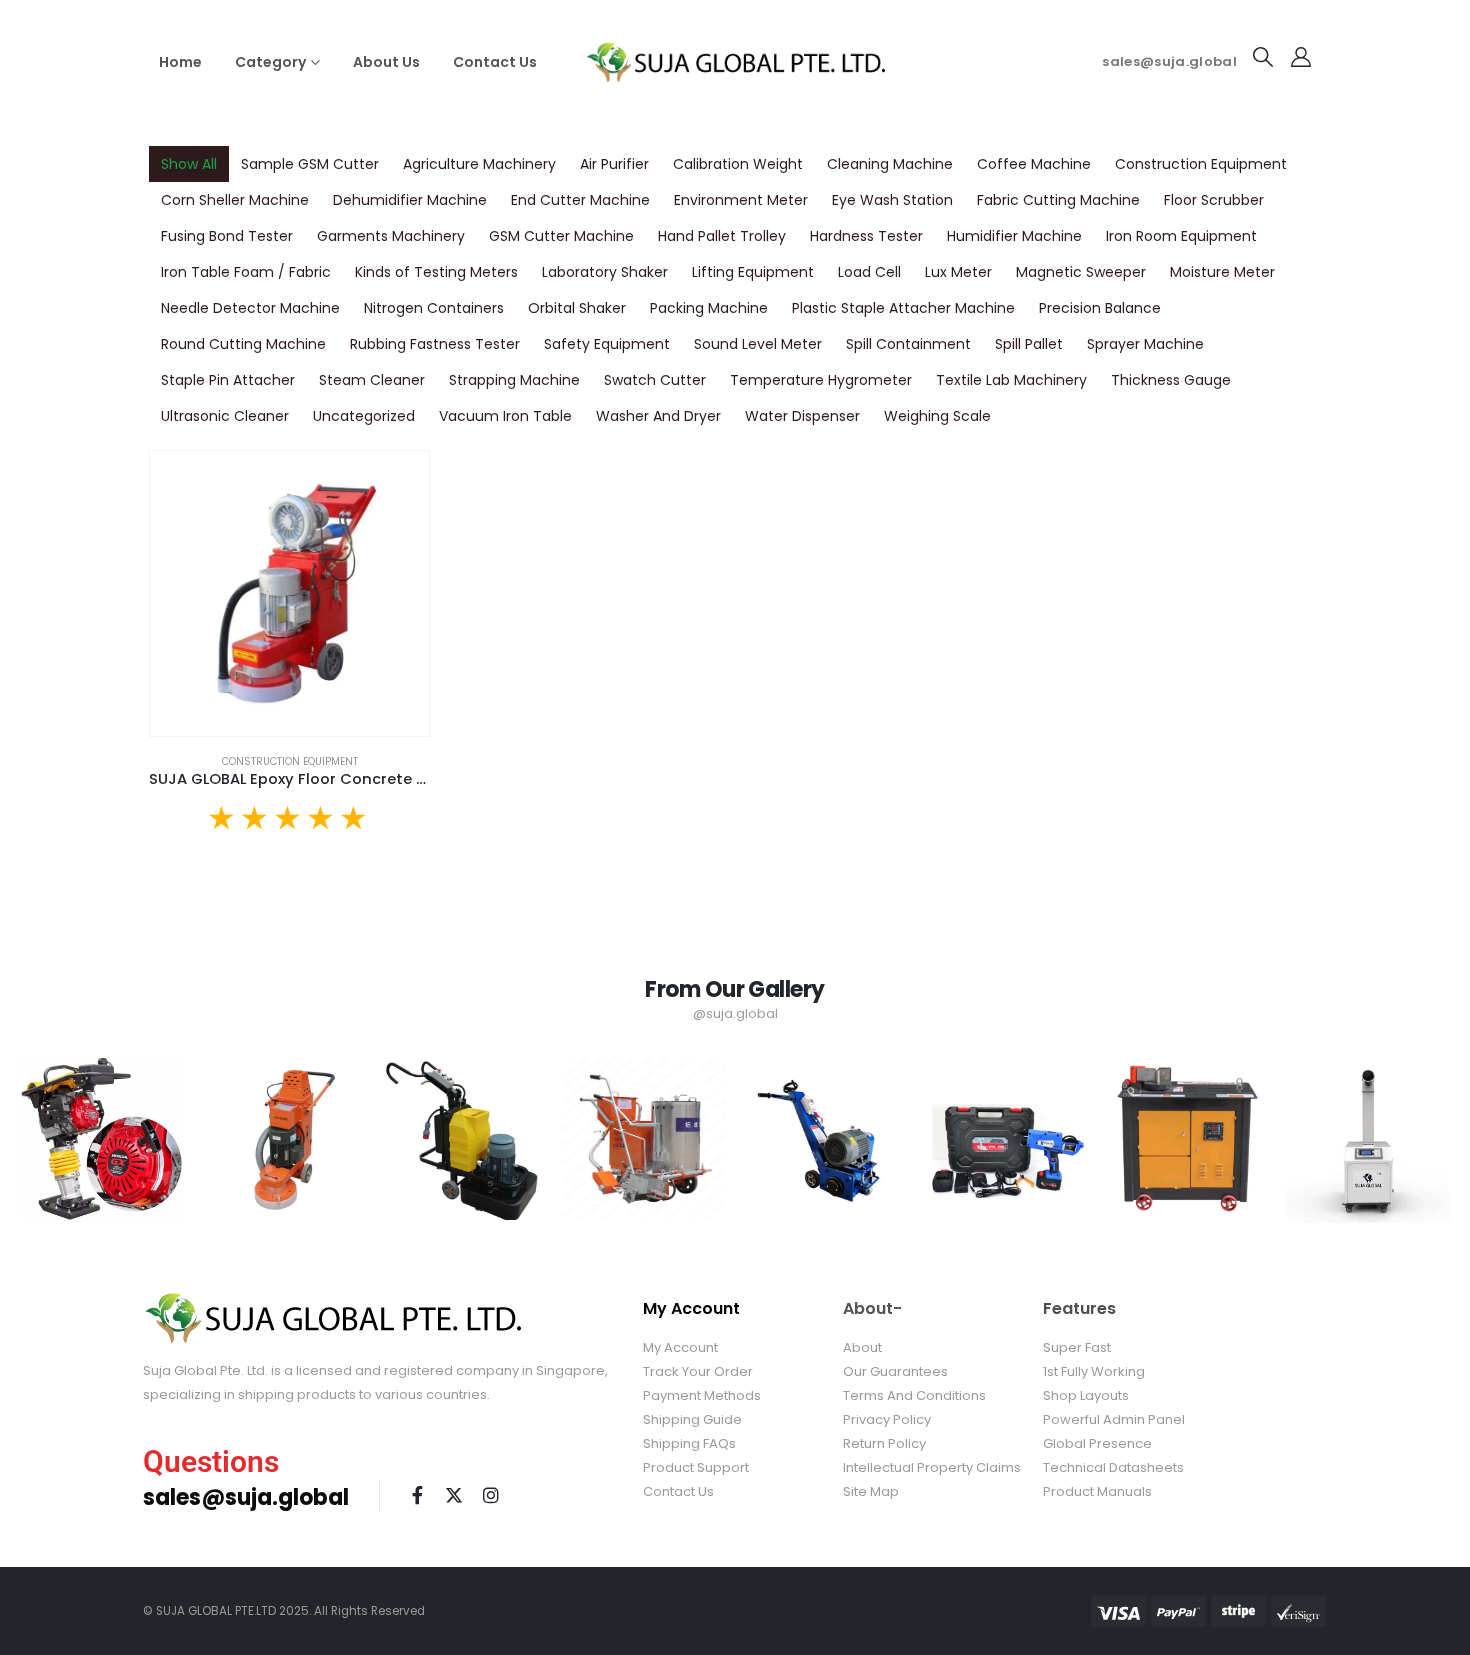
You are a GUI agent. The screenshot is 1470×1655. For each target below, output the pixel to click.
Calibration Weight (738, 164)
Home (180, 62)
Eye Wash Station (892, 200)
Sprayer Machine (1145, 344)
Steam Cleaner (372, 380)
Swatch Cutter (655, 380)
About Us (386, 62)
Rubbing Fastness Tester (435, 344)
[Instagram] (491, 1495)
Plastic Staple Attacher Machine (903, 308)
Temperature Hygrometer (821, 380)
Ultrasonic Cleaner (225, 416)
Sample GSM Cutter (310, 164)
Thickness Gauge (1171, 380)
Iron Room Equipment (1181, 236)
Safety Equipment (607, 344)
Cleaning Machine (890, 164)
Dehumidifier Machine (410, 200)
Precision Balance (1100, 308)
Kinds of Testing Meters (436, 272)
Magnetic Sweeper (1081, 272)
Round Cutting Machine (243, 344)
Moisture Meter (1222, 272)
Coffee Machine (1034, 164)
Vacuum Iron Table (505, 416)
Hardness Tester (866, 236)
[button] (1263, 57)
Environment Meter (741, 200)
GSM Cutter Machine (561, 236)
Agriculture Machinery (479, 164)
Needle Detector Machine (250, 308)
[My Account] (1301, 57)
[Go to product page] (289, 593)
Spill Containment (908, 344)
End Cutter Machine (580, 200)
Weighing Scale (937, 416)
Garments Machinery (391, 236)
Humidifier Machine (1014, 236)
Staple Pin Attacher (228, 380)
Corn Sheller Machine (235, 200)
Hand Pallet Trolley (722, 236)
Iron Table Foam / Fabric (246, 272)
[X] (454, 1495)
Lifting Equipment (753, 272)
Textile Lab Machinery (1011, 380)
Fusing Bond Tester (227, 236)
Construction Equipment (1201, 164)
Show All (189, 164)
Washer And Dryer (658, 416)
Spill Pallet (1029, 344)
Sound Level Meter (758, 344)
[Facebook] (417, 1495)
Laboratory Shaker (605, 272)
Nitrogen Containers (434, 308)
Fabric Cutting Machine (1058, 200)
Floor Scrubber (1214, 200)
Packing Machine (709, 308)
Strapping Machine (514, 380)
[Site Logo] (735, 61)
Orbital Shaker (577, 308)
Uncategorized (364, 416)
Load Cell (869, 272)
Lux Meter (958, 272)
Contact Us (495, 62)
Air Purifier (614, 164)
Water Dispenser (802, 416)
